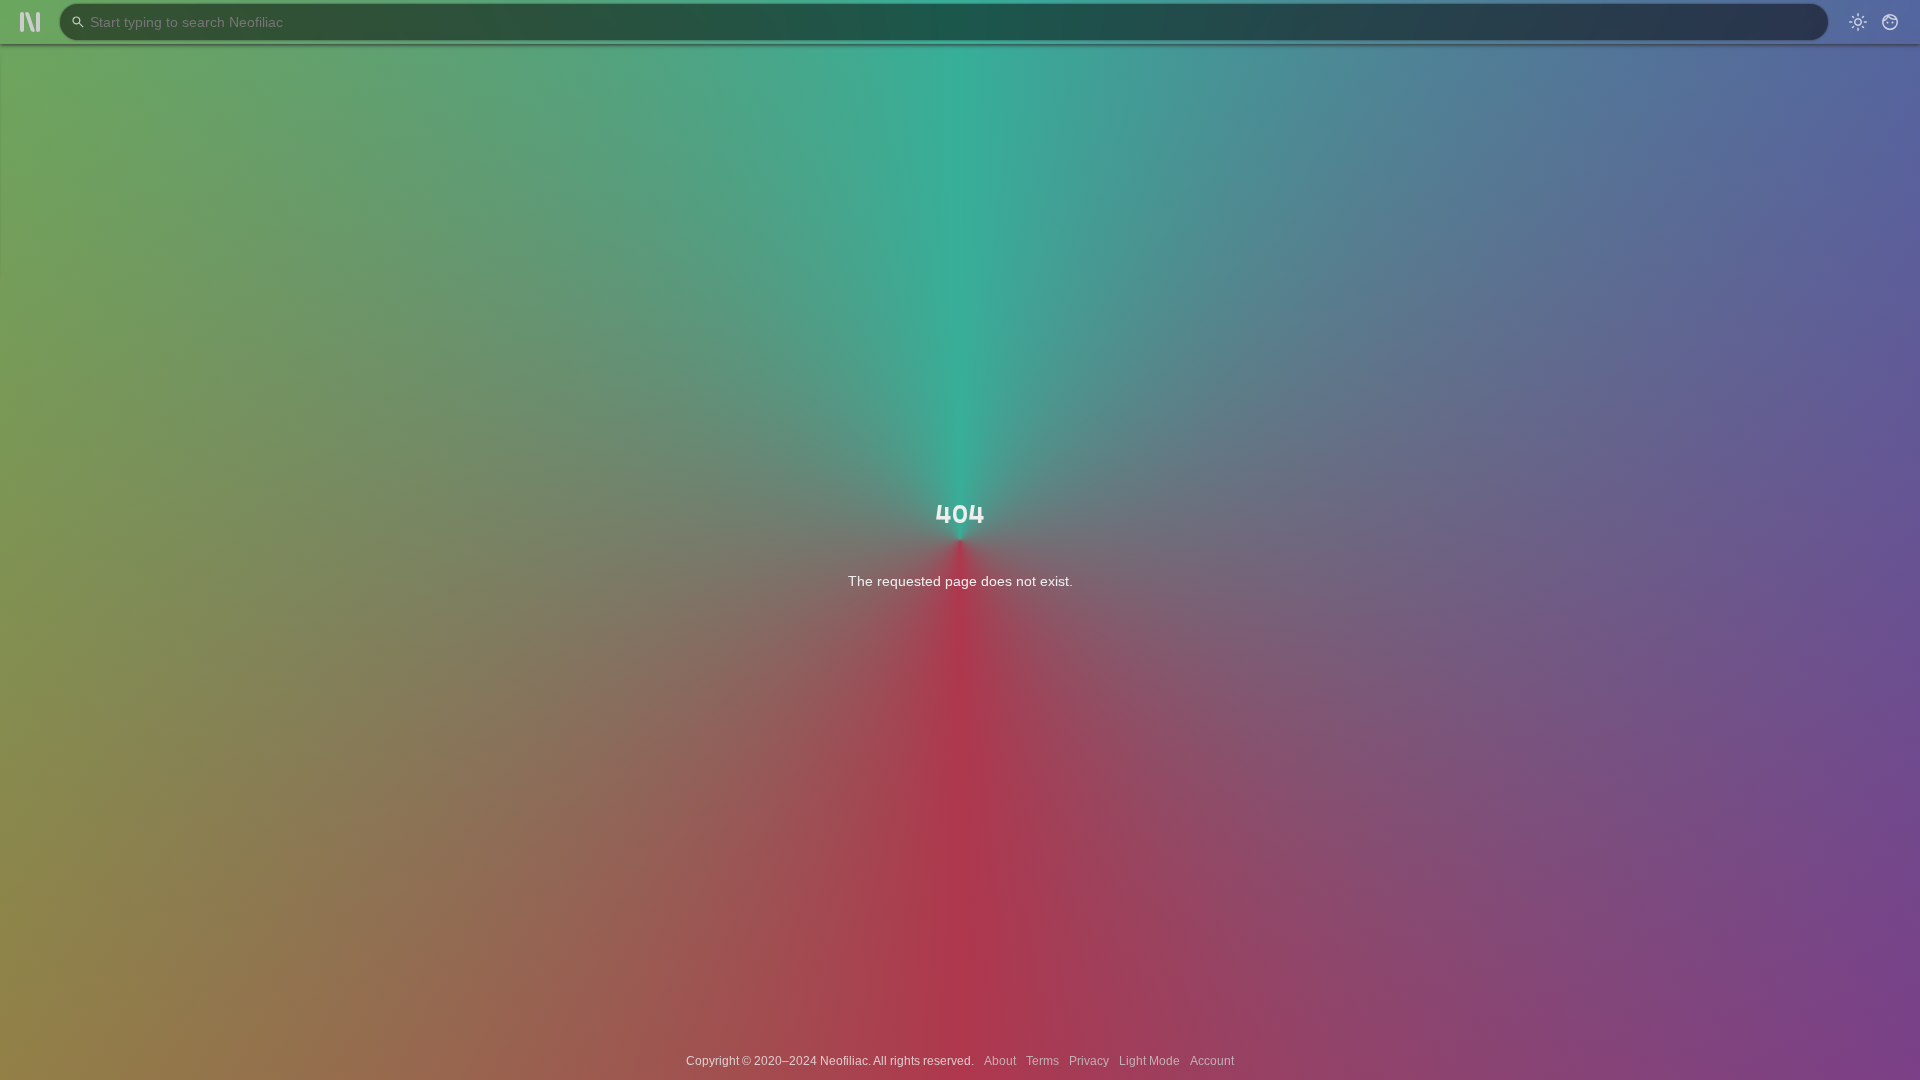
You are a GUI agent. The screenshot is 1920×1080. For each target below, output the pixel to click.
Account (1212, 1061)
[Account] (1890, 22)
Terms (1042, 1061)
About (1000, 1061)
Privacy (1089, 1061)
